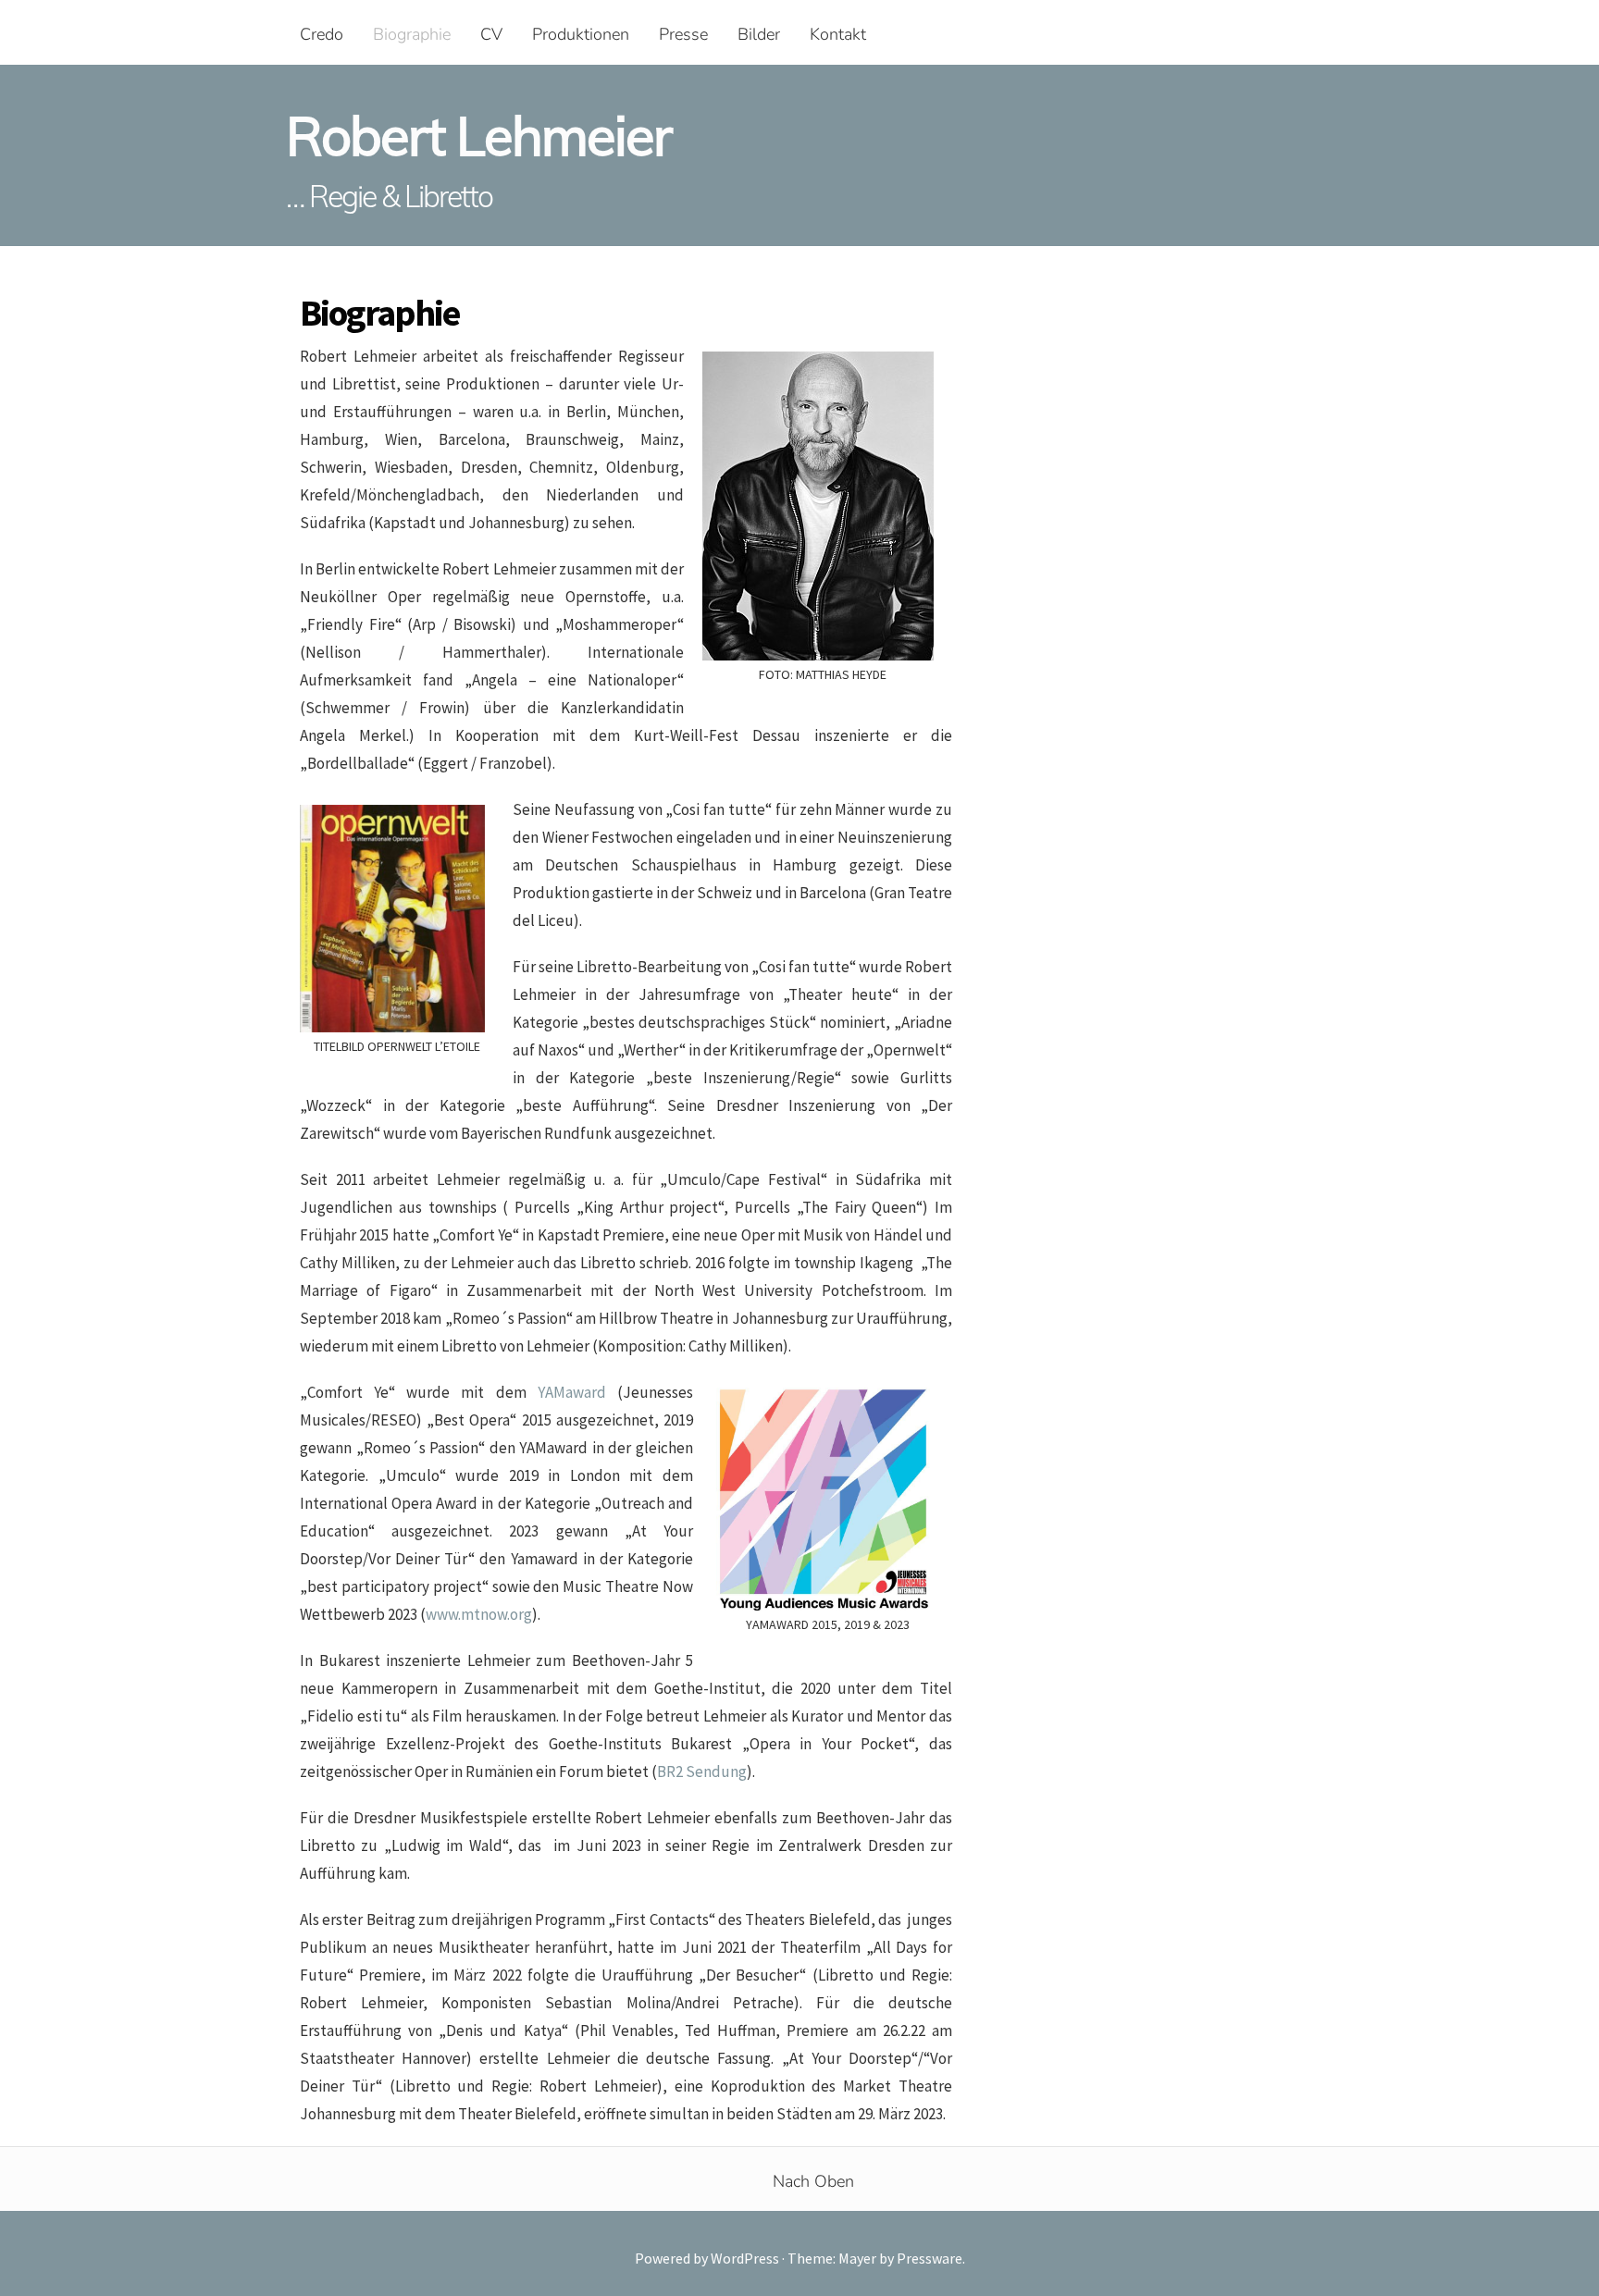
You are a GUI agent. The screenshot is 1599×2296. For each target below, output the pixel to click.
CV (491, 34)
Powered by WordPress (708, 2258)
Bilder (759, 34)
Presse (683, 34)
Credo (322, 34)
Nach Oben (813, 2181)
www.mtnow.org (479, 1614)
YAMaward (572, 1392)
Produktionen (581, 34)
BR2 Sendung (702, 1771)
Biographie (412, 34)
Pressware (930, 2258)
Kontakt (838, 34)
